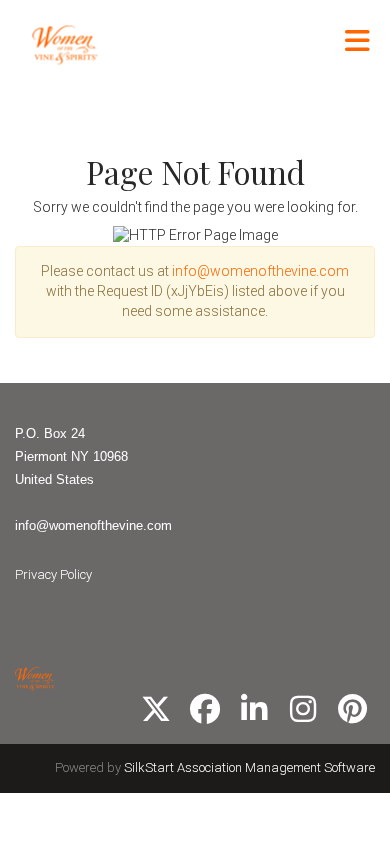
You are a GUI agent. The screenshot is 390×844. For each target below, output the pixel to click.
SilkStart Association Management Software (249, 767)
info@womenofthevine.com (260, 271)
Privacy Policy (53, 574)
